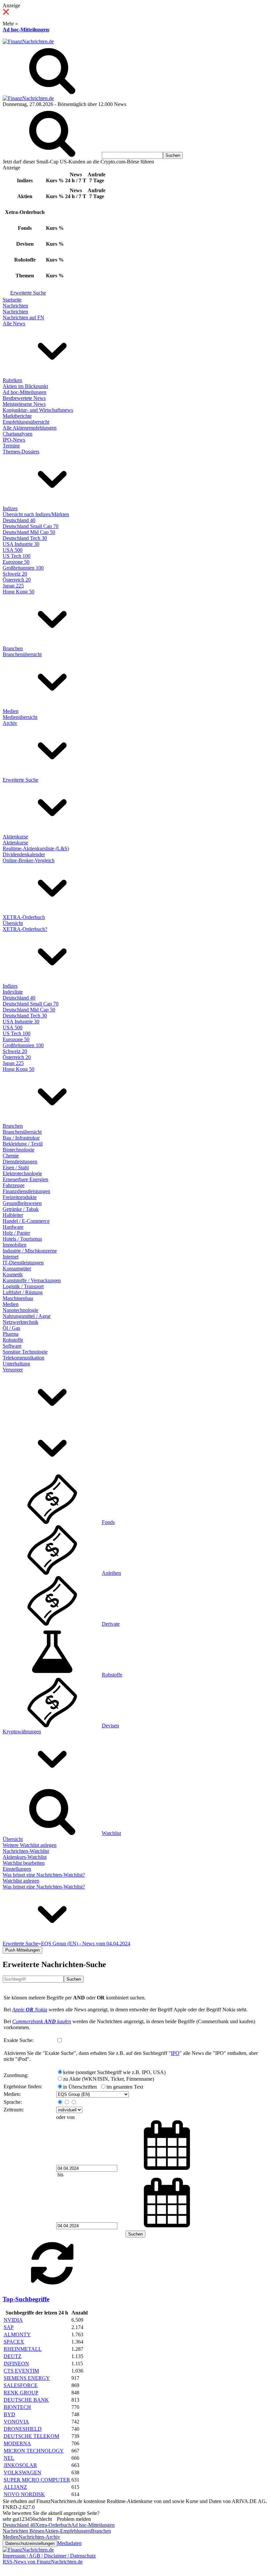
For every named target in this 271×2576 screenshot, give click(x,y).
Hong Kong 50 (19, 592)
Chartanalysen (18, 434)
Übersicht (13, 923)
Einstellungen (17, 1869)
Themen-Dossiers (21, 452)
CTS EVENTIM (21, 2371)
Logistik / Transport (23, 1286)
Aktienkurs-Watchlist (25, 1857)
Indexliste (13, 992)
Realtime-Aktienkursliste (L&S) (36, 848)
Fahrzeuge (14, 1185)
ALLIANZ (15, 2487)
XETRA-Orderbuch (24, 917)
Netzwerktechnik (20, 1322)
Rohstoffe (13, 1340)
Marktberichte (17, 416)
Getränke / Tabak (21, 1209)
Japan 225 (13, 586)
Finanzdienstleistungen (26, 1191)
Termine (11, 446)
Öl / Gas (11, 1328)
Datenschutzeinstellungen (30, 2543)
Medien (11, 711)
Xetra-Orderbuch (53, 2525)
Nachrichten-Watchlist (26, 1851)
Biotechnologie (19, 1150)
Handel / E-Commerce (26, 1221)
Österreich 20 (17, 580)
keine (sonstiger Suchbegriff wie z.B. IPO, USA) (114, 2072)
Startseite (12, 300)
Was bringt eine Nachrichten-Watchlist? (44, 1875)
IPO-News (14, 440)
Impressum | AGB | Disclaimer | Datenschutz (49, 2556)
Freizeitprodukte (20, 1197)
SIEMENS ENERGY (27, 2378)
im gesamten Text (125, 2087)
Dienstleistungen (20, 1162)
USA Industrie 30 (21, 544)
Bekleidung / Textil (23, 1144)
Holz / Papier (16, 1233)
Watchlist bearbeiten (24, 1863)
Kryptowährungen (22, 1731)
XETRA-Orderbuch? (25, 929)
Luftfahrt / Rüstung (23, 1292)
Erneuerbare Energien (25, 1179)
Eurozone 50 (16, 562)
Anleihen (111, 1573)
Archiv (10, 723)
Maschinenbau (18, 1298)
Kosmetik (13, 1274)
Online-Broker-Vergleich (29, 860)
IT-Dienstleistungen (23, 1263)
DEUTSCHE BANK (26, 2400)
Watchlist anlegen (21, 1881)
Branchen (13, 648)
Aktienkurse (15, 837)
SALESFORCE (21, 2385)
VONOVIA (16, 2422)
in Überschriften (80, 2087)
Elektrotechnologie (22, 1173)
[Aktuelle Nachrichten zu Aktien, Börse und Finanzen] (28, 41)
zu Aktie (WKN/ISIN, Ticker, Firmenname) (109, 2079)
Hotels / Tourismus (22, 1239)
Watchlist (111, 1833)
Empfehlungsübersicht (26, 422)
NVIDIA (13, 2320)
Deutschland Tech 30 (25, 538)
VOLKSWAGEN (22, 2472)
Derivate (111, 1624)
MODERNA (17, 2443)
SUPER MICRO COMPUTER (37, 2480)
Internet (11, 1257)
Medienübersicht (20, 717)
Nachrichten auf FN (23, 318)
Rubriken (12, 380)
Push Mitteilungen (22, 1950)
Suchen (74, 1979)
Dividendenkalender (24, 854)
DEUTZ (13, 2356)
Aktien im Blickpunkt (25, 386)
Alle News (14, 323)
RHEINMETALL (23, 2349)
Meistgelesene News (24, 404)
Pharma (11, 1334)
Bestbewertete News (24, 398)
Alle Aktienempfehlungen (30, 428)
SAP (9, 2327)
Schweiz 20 (15, 574)
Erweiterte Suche (28, 293)
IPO (175, 2053)
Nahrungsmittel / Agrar (27, 1316)
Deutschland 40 (19, 520)
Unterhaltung (16, 1364)
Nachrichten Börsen (23, 2531)
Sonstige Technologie (25, 1352)
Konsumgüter (17, 1269)
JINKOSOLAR (20, 2465)
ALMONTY (17, 2334)
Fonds (108, 1522)
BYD (9, 2414)
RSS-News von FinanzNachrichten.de (43, 2562)
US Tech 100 (17, 556)
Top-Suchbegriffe (26, 2299)
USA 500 (13, 550)
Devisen (110, 1726)
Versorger (13, 1370)
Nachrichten (15, 306)
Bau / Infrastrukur (21, 1138)
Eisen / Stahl (16, 1167)
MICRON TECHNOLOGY (34, 2451)
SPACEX (14, 2342)
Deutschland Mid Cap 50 (29, 532)
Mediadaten (69, 2543)
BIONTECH (17, 2407)
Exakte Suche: (19, 2040)
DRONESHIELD (23, 2429)
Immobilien (15, 1245)
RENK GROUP (21, 2393)
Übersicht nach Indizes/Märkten (36, 514)
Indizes (10, 508)
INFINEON (16, 2364)
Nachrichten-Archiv (39, 2537)
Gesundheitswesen (22, 1203)
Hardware (13, 1227)
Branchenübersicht (22, 654)
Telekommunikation (23, 1358)
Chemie (11, 1156)
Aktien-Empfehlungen (68, 2531)
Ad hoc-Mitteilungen (26, 30)
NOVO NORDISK (24, 2494)
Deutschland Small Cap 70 (31, 526)
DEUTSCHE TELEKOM (31, 2436)
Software (12, 1346)
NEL (9, 2458)
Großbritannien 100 (23, 568)
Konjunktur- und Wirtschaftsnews (38, 410)
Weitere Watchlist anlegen (30, 1845)
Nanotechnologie (20, 1310)
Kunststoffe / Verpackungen (32, 1280)
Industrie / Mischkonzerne (30, 1251)
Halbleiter (13, 1215)
